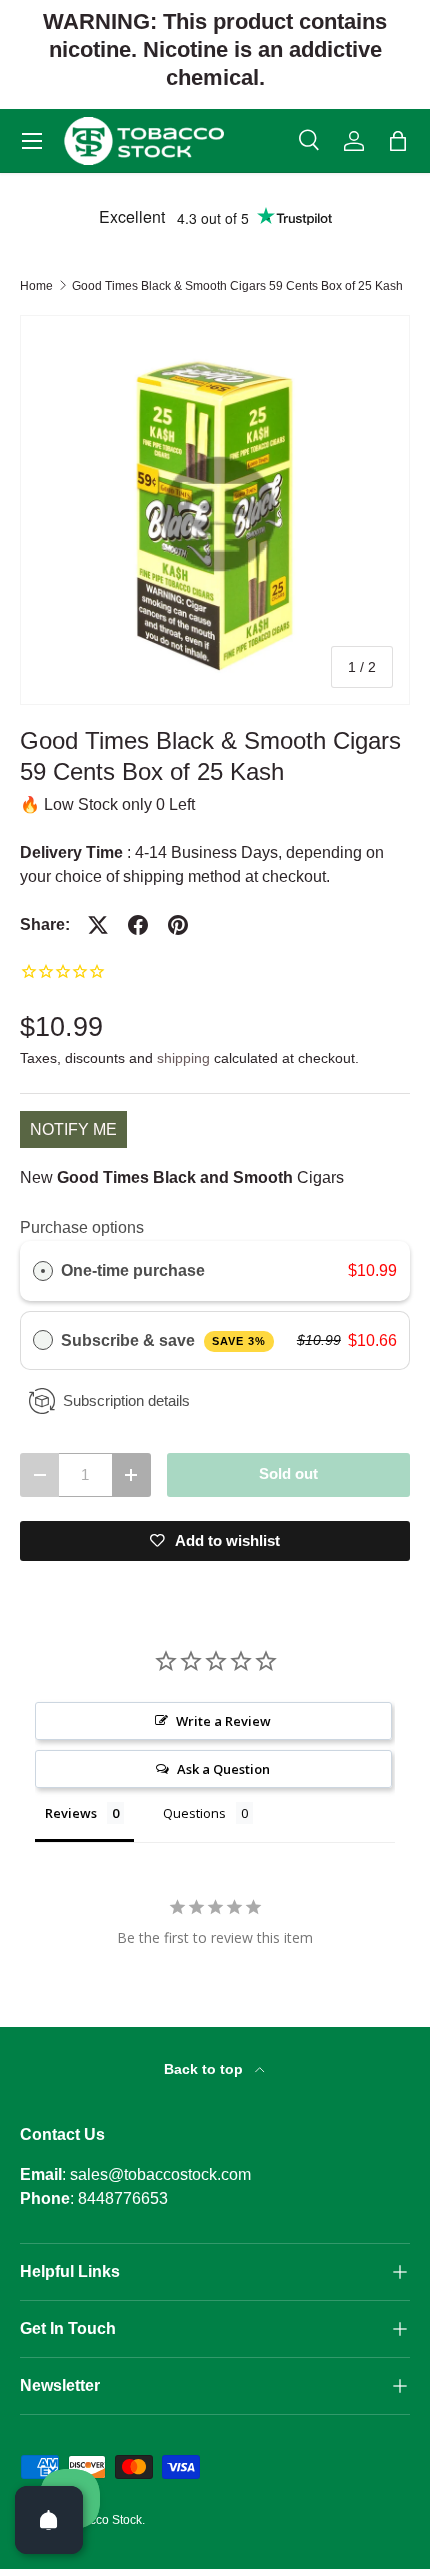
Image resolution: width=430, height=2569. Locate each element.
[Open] (49, 2520)
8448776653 (123, 2198)
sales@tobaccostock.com (160, 2174)
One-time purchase (133, 1270)
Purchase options (82, 1227)
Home (36, 286)
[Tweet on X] (98, 925)
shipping (183, 1058)
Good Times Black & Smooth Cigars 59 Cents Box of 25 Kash (237, 286)
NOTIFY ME (73, 1129)
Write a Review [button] (223, 1721)
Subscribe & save (163, 1340)
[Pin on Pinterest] (178, 925)
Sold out (288, 1474)
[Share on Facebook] (138, 925)
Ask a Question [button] (223, 1769)
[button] (398, 141)
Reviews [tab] (71, 1813)
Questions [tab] (194, 1813)
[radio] (43, 1271)
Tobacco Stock (102, 2520)
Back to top (205, 2069)
